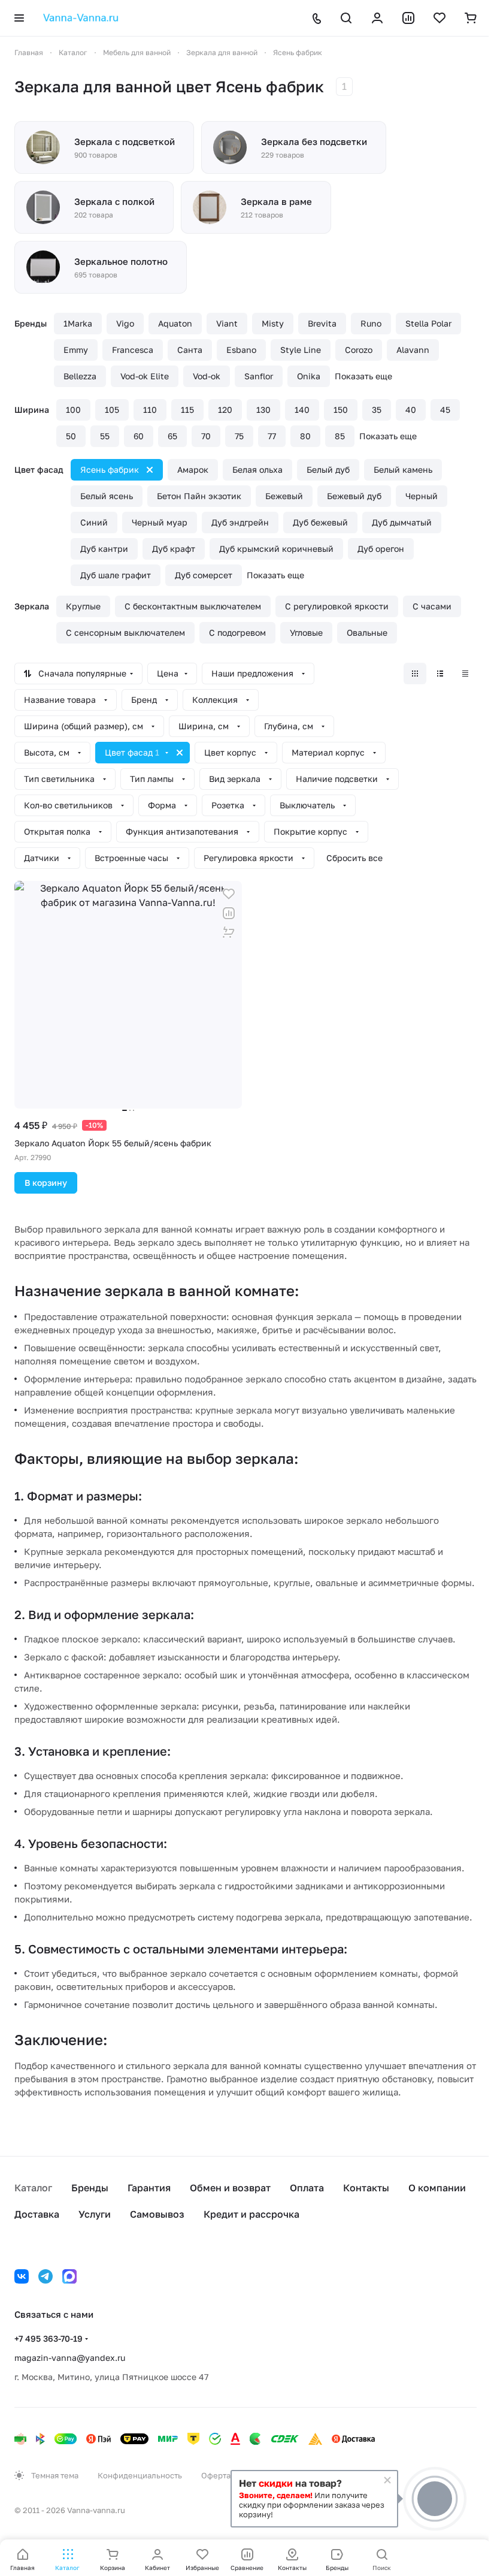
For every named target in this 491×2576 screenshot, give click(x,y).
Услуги (95, 2214)
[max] (69, 2276)
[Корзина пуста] (471, 18)
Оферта (216, 2475)
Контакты (366, 2188)
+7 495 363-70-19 (49, 2338)
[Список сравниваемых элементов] (408, 18)
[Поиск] (346, 18)
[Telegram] (46, 2276)
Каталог (33, 2188)
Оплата (307, 2188)
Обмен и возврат (230, 2188)
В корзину (46, 1183)
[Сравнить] (229, 913)
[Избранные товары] (440, 18)
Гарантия (149, 2188)
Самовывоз (157, 2214)
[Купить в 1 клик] (229, 932)
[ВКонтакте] (22, 2276)
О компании (437, 2188)
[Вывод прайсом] (465, 674)
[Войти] (377, 18)
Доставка (37, 2214)
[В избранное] (229, 894)
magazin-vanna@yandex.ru (70, 2358)
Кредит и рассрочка (251, 2214)
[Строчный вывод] (440, 674)
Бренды (90, 2188)
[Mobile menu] (19, 18)
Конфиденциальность (140, 2475)
